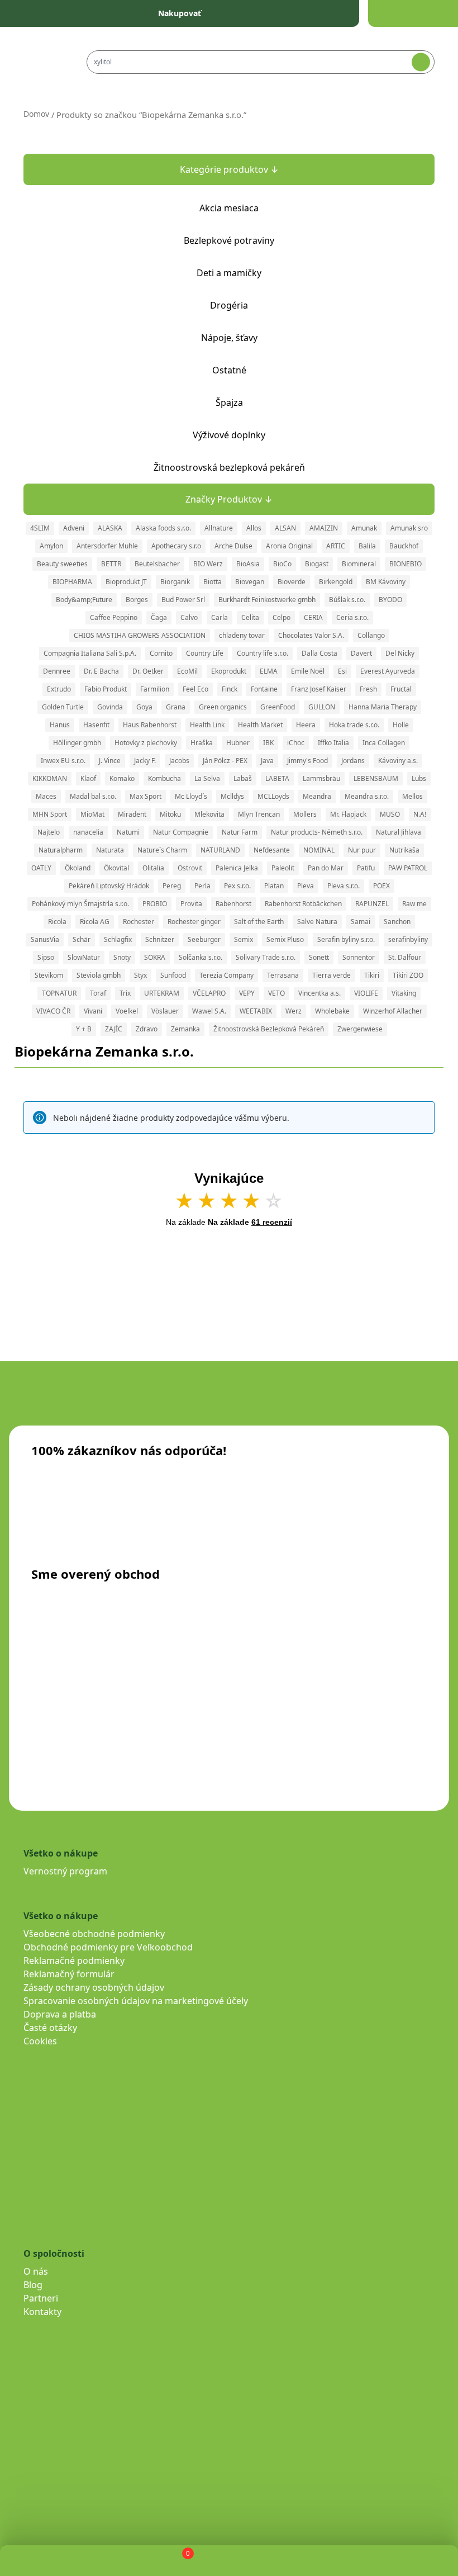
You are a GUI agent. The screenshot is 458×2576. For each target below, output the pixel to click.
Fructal (401, 689)
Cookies (40, 2041)
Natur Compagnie (181, 832)
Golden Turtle (63, 707)
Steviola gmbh (99, 975)
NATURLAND (220, 850)
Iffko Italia (333, 743)
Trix (125, 993)
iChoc (296, 743)
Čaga (159, 617)
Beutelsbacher (157, 564)
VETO (276, 993)
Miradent (132, 814)
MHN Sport (50, 814)
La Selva (207, 778)
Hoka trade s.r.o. (354, 725)
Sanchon (397, 922)
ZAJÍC (114, 1029)
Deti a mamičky (229, 273)
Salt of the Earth (259, 922)
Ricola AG (95, 922)
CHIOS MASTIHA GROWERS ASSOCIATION (140, 635)
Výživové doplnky (229, 435)
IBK (268, 743)
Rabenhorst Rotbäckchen (303, 904)
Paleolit (283, 868)
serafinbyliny (408, 939)
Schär (82, 939)
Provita (191, 904)
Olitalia (153, 868)
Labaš (243, 778)
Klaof (88, 778)
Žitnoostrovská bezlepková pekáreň (229, 467)
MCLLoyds (273, 796)
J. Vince (110, 761)
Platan (274, 886)
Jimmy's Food (307, 761)
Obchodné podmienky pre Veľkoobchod (108, 1947)
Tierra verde (331, 975)
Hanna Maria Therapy (383, 707)
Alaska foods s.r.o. (163, 528)
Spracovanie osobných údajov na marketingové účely (136, 2001)
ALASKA (110, 528)
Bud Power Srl (183, 600)
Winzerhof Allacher (393, 1011)
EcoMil (187, 671)
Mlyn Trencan (259, 814)
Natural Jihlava (399, 832)
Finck (230, 689)
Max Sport (145, 796)
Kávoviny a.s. (398, 761)
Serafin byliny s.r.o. (346, 939)
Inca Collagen (384, 743)
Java (267, 761)
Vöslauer (165, 1011)
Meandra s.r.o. (367, 796)
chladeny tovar (242, 635)
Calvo (189, 617)
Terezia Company (226, 975)
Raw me (414, 904)
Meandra (317, 796)
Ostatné (229, 370)
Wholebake (332, 1011)
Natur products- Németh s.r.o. (317, 832)
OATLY (41, 868)
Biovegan (250, 582)
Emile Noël (308, 671)
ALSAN (285, 528)
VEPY (247, 993)
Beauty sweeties (62, 564)
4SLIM (40, 528)
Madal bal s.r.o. (93, 796)
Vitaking (404, 993)
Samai (361, 922)
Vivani (93, 1011)
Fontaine (264, 689)
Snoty (122, 957)
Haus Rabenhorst (150, 725)
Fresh (368, 689)
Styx (140, 975)
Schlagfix (118, 939)
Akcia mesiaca (229, 208)
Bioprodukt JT (126, 582)
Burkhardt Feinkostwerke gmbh (267, 600)
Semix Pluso (285, 939)
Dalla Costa (319, 653)
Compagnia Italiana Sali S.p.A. (90, 653)
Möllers (305, 814)
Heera (306, 725)
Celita (250, 617)
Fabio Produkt (106, 689)
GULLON (322, 707)
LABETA (277, 778)
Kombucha (164, 778)
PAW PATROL (408, 868)
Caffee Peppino (114, 617)
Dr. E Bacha (101, 671)
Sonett (319, 957)
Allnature (219, 528)
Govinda (110, 707)
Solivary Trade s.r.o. (266, 957)
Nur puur (362, 850)
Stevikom (49, 975)
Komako (122, 778)
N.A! (420, 814)
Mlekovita (209, 814)
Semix (244, 939)
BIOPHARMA (72, 582)
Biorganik (175, 582)
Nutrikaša (404, 850)
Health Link (207, 725)
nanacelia (88, 832)
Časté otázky (50, 2028)
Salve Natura (317, 922)
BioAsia (248, 564)
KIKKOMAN (50, 778)
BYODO (390, 600)
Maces (46, 796)
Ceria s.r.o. (352, 617)
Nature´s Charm (162, 850)
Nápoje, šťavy (229, 338)
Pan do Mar (326, 868)
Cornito (161, 653)
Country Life (205, 653)
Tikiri (372, 975)
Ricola (57, 922)
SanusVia (45, 939)
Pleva (306, 886)
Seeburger (204, 939)
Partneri (41, 2298)
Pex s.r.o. (237, 886)
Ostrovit (190, 868)
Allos (254, 528)
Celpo (282, 617)
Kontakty (42, 2312)
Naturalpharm (61, 850)
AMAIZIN (324, 528)
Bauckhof (404, 546)
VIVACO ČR (53, 1011)
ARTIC (336, 546)
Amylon (51, 546)
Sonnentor (359, 957)
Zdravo (147, 1029)
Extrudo (59, 689)
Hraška (202, 743)
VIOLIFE (366, 993)
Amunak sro (409, 528)
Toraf (98, 993)
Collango (371, 635)
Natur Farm (240, 832)
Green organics (223, 707)
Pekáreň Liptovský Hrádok (109, 886)
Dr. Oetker (148, 671)
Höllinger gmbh (77, 743)
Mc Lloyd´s (191, 796)
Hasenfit (96, 725)
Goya (144, 707)
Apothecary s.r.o (176, 546)
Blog (33, 2285)
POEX (381, 886)
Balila (367, 546)
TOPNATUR (59, 993)
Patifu (366, 868)
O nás (36, 2271)
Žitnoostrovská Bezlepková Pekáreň (269, 1029)
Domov (36, 114)
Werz (294, 1011)
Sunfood (173, 975)
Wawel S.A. (209, 1011)
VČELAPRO (209, 993)
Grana (176, 707)
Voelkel (127, 1011)
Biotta (213, 582)
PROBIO (155, 904)
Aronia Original (289, 546)
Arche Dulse (233, 546)
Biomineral (359, 564)
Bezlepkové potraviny (229, 240)
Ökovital (116, 868)
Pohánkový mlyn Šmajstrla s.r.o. (80, 904)
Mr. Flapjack (348, 814)
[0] (178, 2561)
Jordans (353, 761)
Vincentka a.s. (319, 993)
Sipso (46, 957)
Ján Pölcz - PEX (225, 761)
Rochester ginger (194, 922)
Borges (137, 600)
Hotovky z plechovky (146, 743)
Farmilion (155, 689)
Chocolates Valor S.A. (311, 635)
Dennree (57, 671)
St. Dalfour (405, 957)
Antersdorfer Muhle (107, 546)
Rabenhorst (233, 904)
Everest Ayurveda (388, 671)
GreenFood (278, 707)
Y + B (84, 1029)
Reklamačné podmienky (74, 1961)
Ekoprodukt (229, 671)
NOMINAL (319, 850)
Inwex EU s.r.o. (63, 761)
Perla (202, 886)
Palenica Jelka (237, 868)
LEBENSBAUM (376, 778)
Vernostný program (65, 1871)
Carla (220, 617)
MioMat (92, 814)
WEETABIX (256, 1011)
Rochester (139, 922)
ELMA (269, 671)
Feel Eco (195, 689)
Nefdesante (272, 850)
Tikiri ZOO (408, 975)
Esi (342, 671)
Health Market (260, 725)
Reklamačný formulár (69, 1974)
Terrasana (283, 975)
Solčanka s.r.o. (201, 957)
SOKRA (155, 957)
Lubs (419, 778)
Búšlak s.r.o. (347, 600)
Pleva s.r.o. (344, 886)
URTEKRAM (162, 993)
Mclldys (232, 796)
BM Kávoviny (386, 582)
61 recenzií (272, 1222)
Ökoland (78, 868)
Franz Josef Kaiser (319, 689)
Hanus (60, 725)
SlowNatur (84, 957)
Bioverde (292, 582)
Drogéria (229, 305)
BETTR (111, 564)
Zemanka (185, 1029)
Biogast (317, 564)
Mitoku (170, 814)
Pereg (172, 886)
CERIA (313, 617)
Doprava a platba (60, 2014)
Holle (401, 725)
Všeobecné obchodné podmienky (94, 1934)
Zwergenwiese (360, 1029)
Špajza (229, 402)
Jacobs (179, 761)
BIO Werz (208, 564)
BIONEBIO (405, 564)
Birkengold (336, 582)
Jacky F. (145, 761)
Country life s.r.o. (263, 653)
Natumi (128, 832)
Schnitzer (160, 939)
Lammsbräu (321, 778)
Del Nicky (400, 653)
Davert (361, 653)
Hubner (238, 743)
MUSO (390, 814)
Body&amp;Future (84, 600)
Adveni (74, 528)
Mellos (412, 796)
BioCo (282, 564)
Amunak (364, 528)
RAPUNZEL (372, 904)
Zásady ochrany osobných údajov (94, 1987)
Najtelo (49, 832)
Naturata (110, 850)
